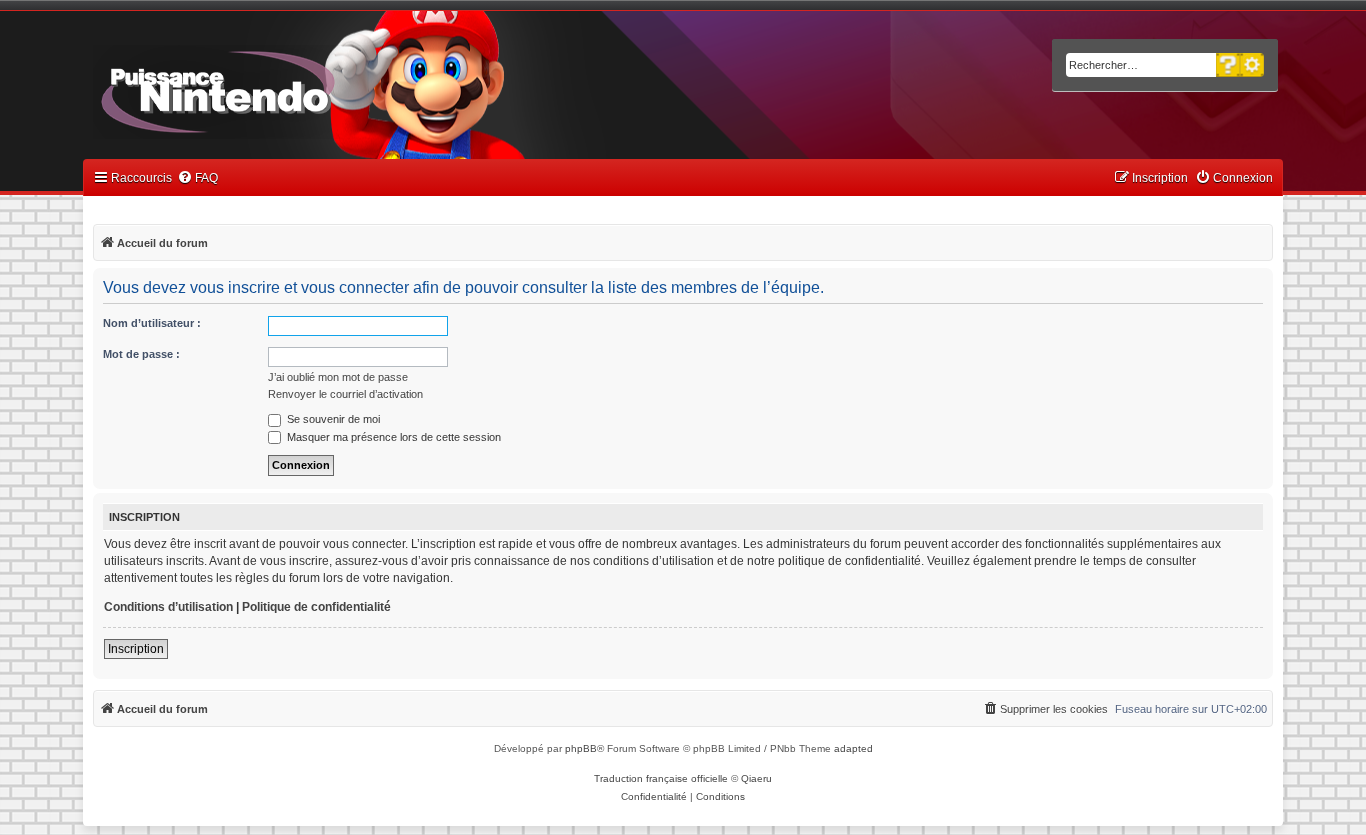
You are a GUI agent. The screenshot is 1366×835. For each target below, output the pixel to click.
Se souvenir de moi (332, 419)
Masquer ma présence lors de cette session (392, 437)
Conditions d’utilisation (168, 607)
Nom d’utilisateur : (152, 323)
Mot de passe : (141, 354)
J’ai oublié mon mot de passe (338, 377)
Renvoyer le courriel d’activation (345, 394)
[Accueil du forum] (273, 88)
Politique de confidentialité (316, 607)
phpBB (581, 748)
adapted (853, 748)
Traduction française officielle (661, 778)
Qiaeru (756, 778)
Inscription (136, 649)
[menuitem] (197, 178)
